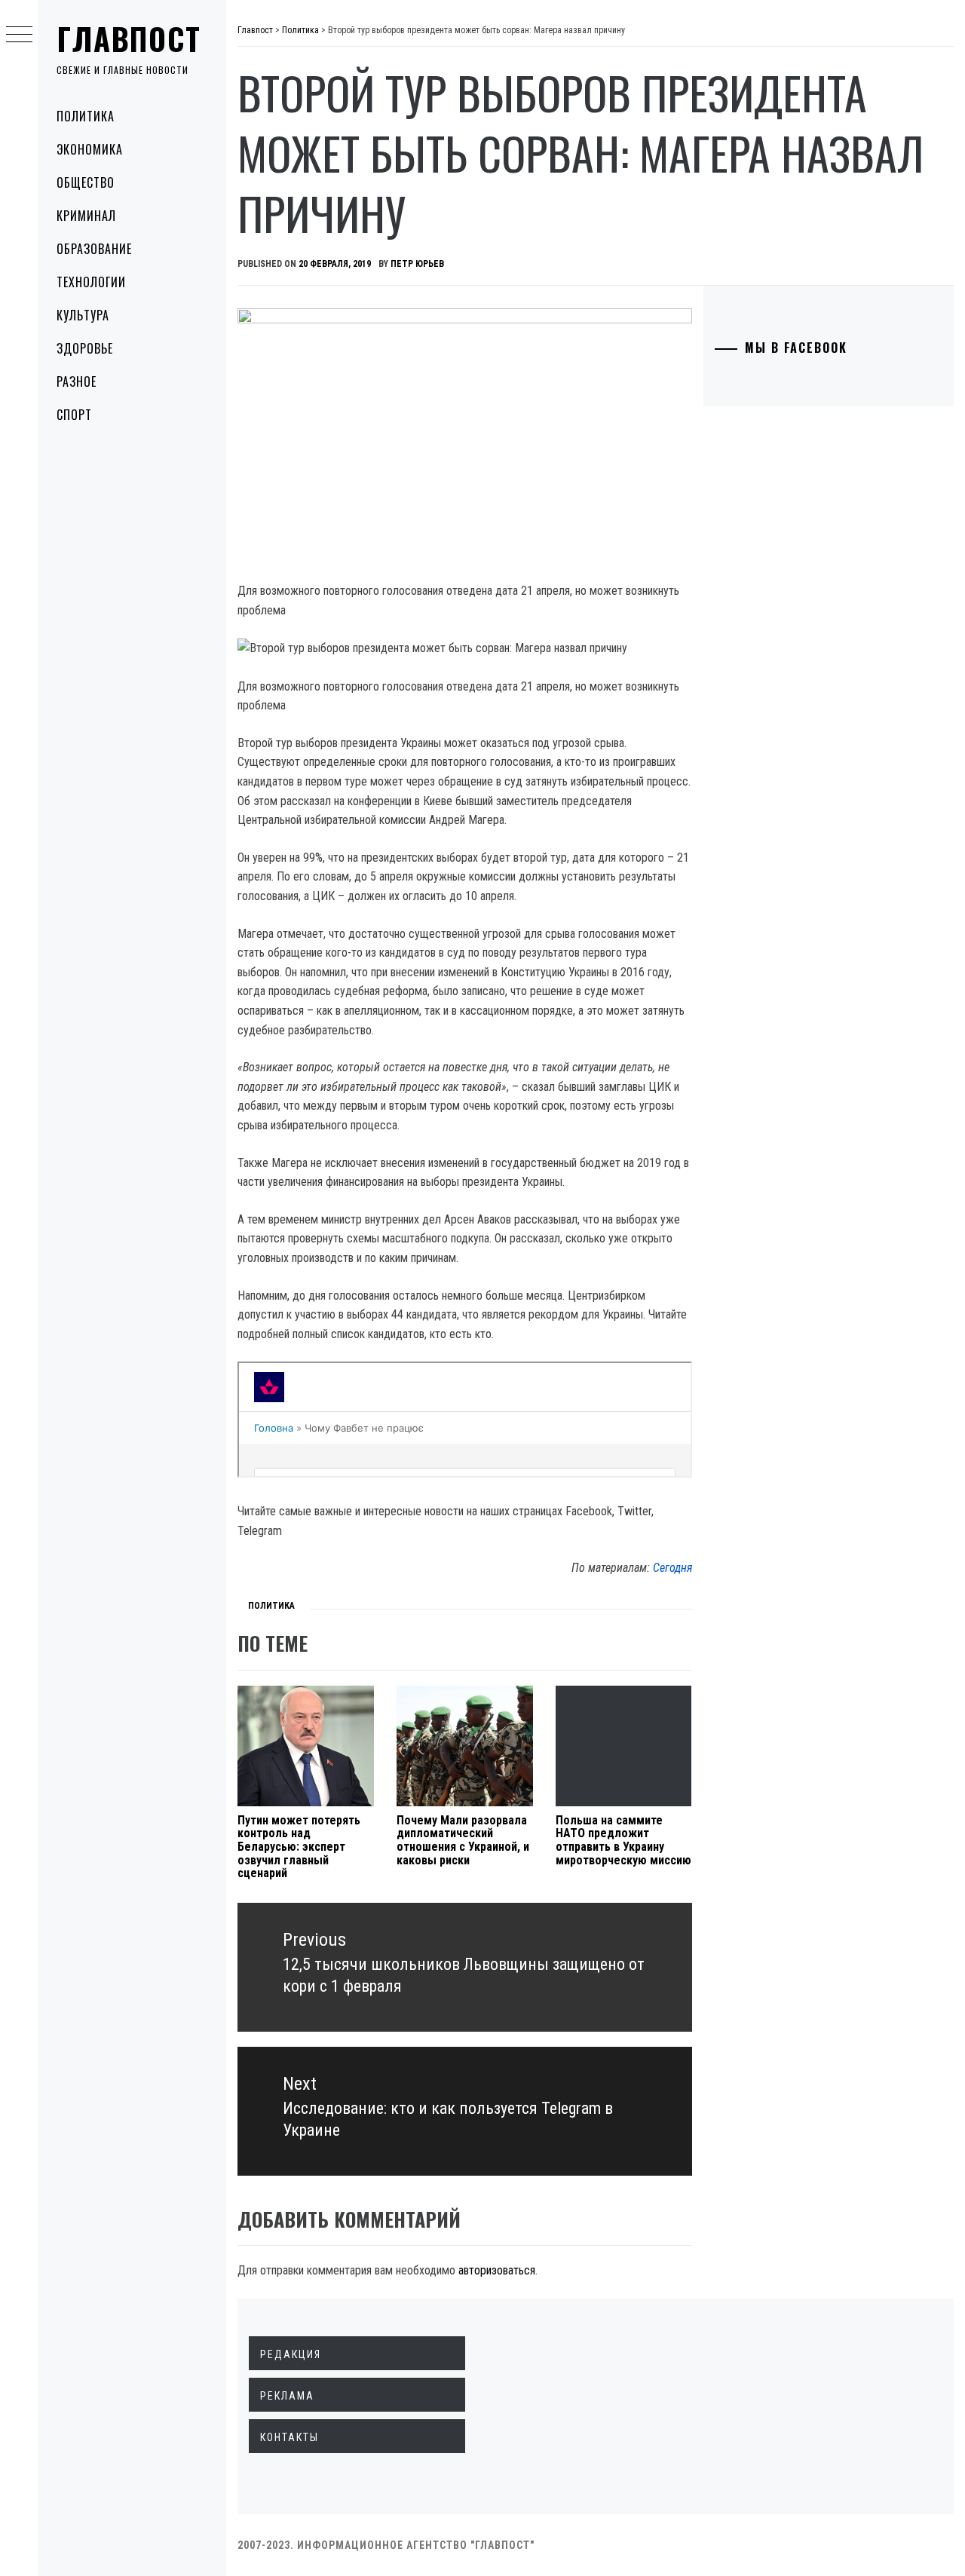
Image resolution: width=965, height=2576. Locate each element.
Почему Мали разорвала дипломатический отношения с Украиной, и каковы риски (463, 1840)
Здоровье (85, 348)
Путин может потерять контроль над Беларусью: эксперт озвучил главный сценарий (299, 1847)
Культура (83, 315)
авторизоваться (497, 2270)
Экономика (90, 149)
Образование (94, 249)
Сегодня (672, 1568)
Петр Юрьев (417, 264)
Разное (77, 381)
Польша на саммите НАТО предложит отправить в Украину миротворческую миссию (623, 1840)
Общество (86, 182)
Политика (86, 116)
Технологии (91, 282)
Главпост (129, 38)
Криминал (86, 216)
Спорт (74, 415)
